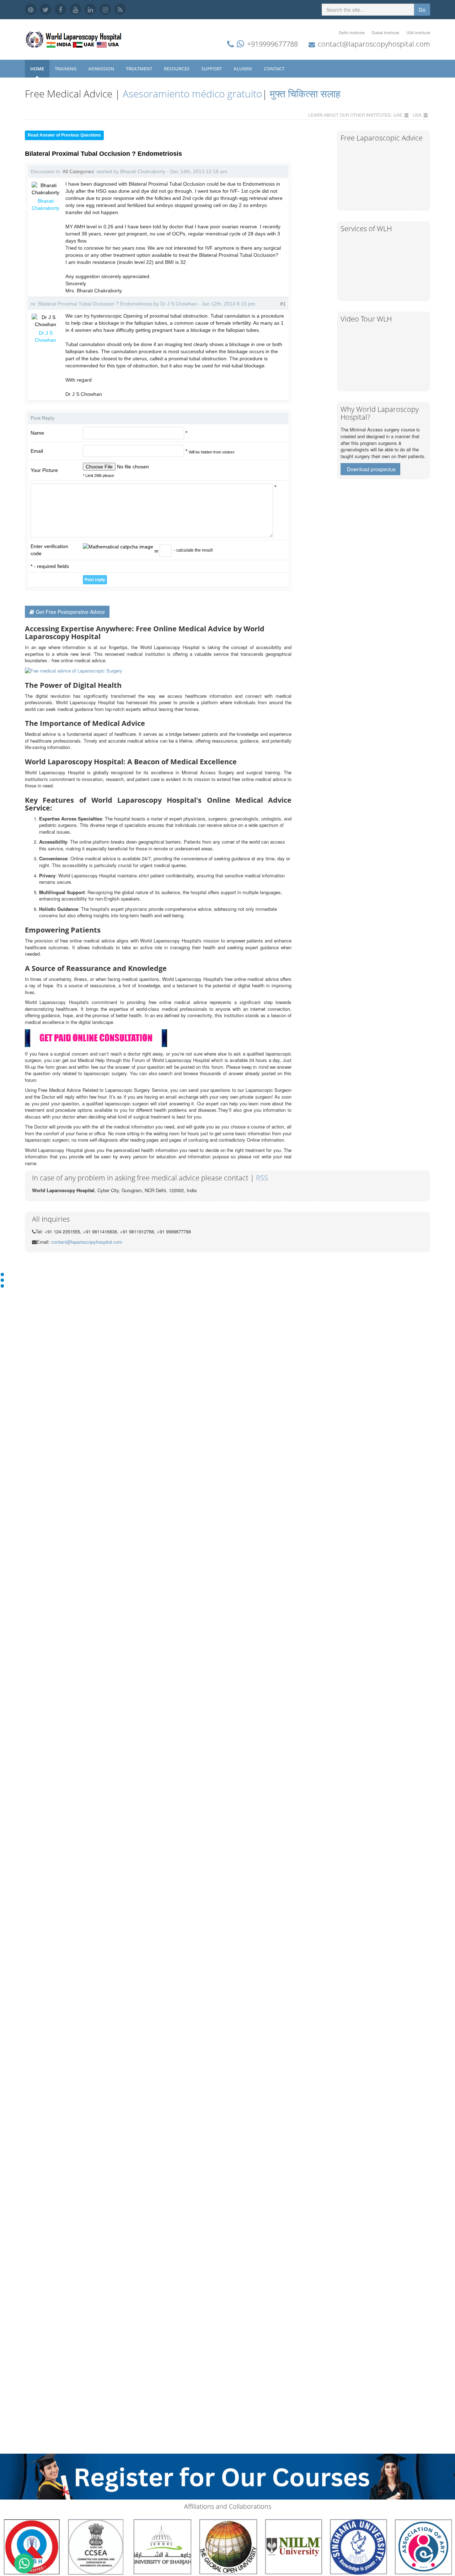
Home (37, 69)
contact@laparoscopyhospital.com (374, 44)
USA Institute (418, 33)
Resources (177, 69)
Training (66, 69)
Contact (275, 69)
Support (212, 69)
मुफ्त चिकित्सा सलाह (305, 94)
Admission (102, 69)
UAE (398, 115)
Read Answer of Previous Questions (64, 135)
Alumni (243, 69)
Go (422, 10)
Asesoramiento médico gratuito (191, 94)
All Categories (78, 171)
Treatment (140, 69)
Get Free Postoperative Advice (70, 612)
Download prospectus (371, 469)
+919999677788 (272, 44)
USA (417, 115)
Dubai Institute (386, 33)
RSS (262, 1178)
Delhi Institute (352, 33)
